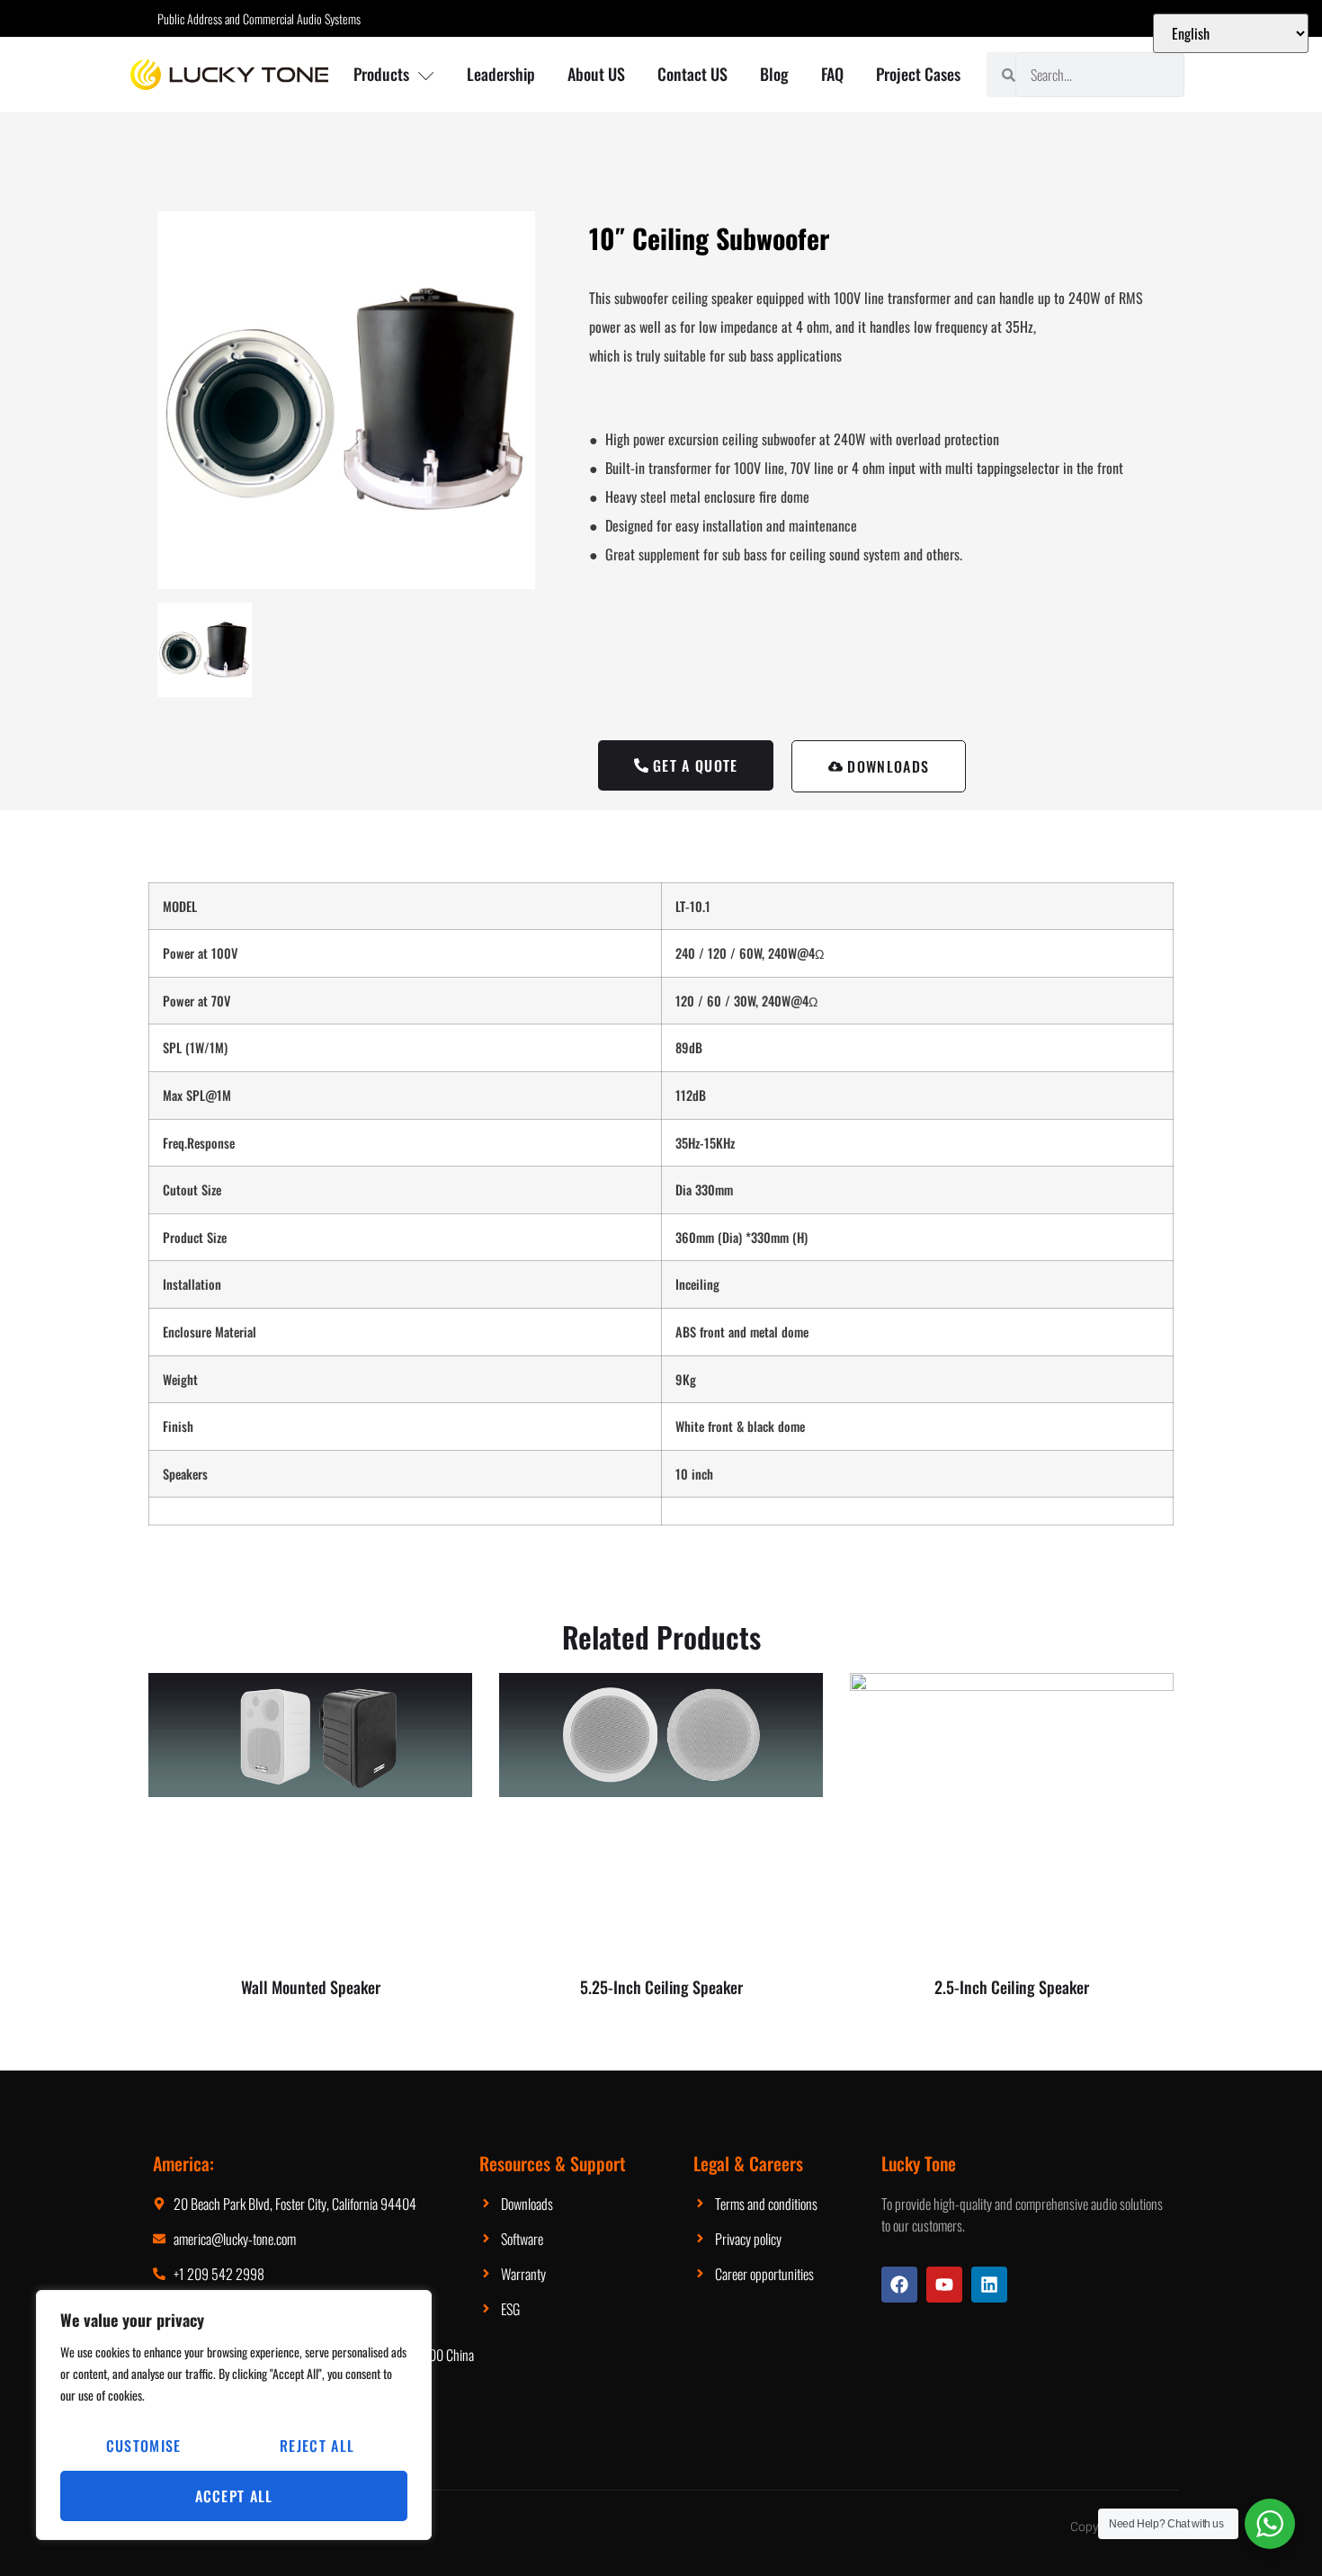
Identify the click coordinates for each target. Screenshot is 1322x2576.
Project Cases (918, 74)
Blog (774, 74)
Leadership (501, 74)
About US (596, 74)
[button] (879, 766)
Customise (144, 2446)
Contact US (692, 74)
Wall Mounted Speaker (311, 1987)
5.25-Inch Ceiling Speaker (661, 1987)
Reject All (317, 2446)
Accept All (234, 2496)
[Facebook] (899, 2285)
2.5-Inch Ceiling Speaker (1012, 1987)
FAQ (832, 74)
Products (381, 74)
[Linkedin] (989, 2285)
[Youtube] (944, 2285)
